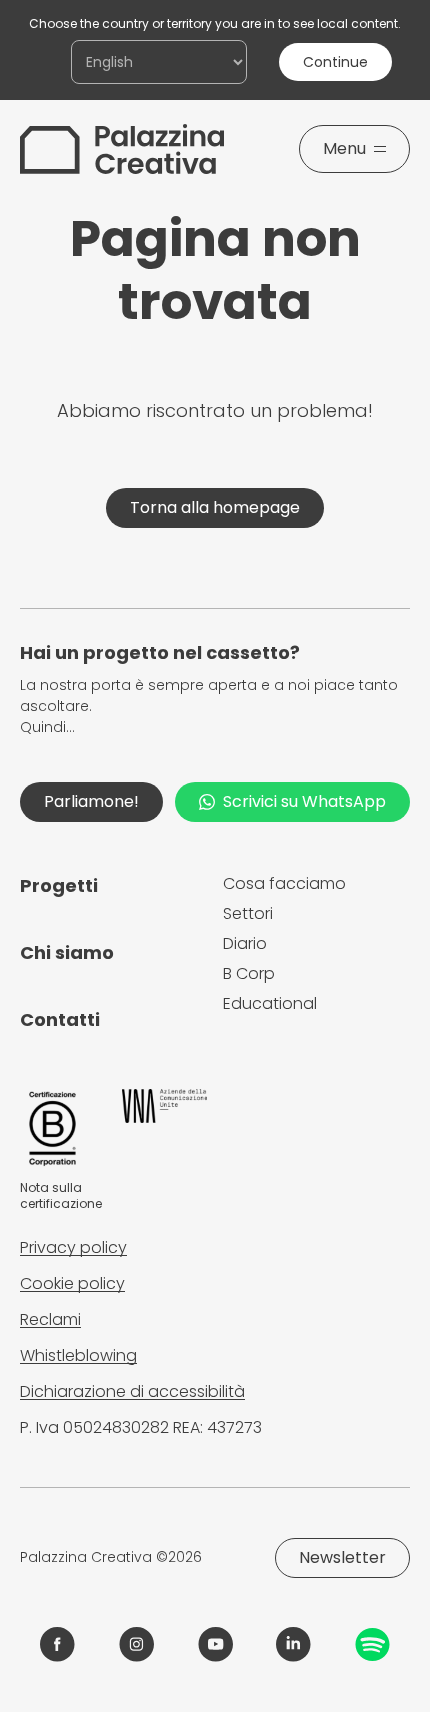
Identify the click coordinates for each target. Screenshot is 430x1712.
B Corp (249, 973)
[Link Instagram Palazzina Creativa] (136, 1644)
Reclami (50, 1319)
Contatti (60, 1019)
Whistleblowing (78, 1355)
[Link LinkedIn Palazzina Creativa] (293, 1644)
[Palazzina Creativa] (122, 149)
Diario (245, 943)
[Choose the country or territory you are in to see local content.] (159, 62)
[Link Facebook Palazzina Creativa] (57, 1644)
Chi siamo (67, 952)
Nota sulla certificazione (61, 1195)
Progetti (59, 885)
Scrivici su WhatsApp (304, 801)
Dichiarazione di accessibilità (132, 1391)
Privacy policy (73, 1247)
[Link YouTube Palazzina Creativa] (215, 1644)
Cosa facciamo (284, 883)
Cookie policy (72, 1283)
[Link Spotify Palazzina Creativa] (372, 1644)
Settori (248, 913)
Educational (270, 1003)
